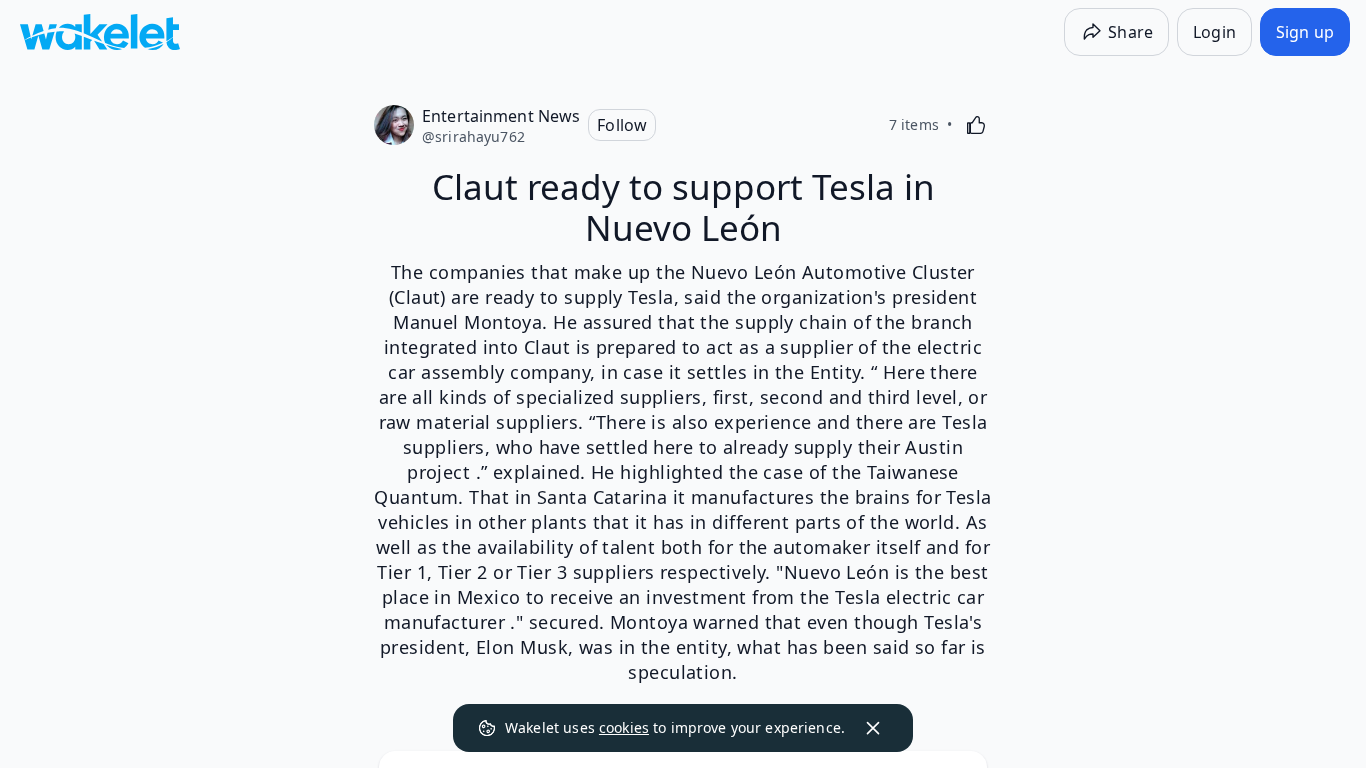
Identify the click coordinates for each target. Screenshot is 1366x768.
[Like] (976, 125)
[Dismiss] (873, 728)
